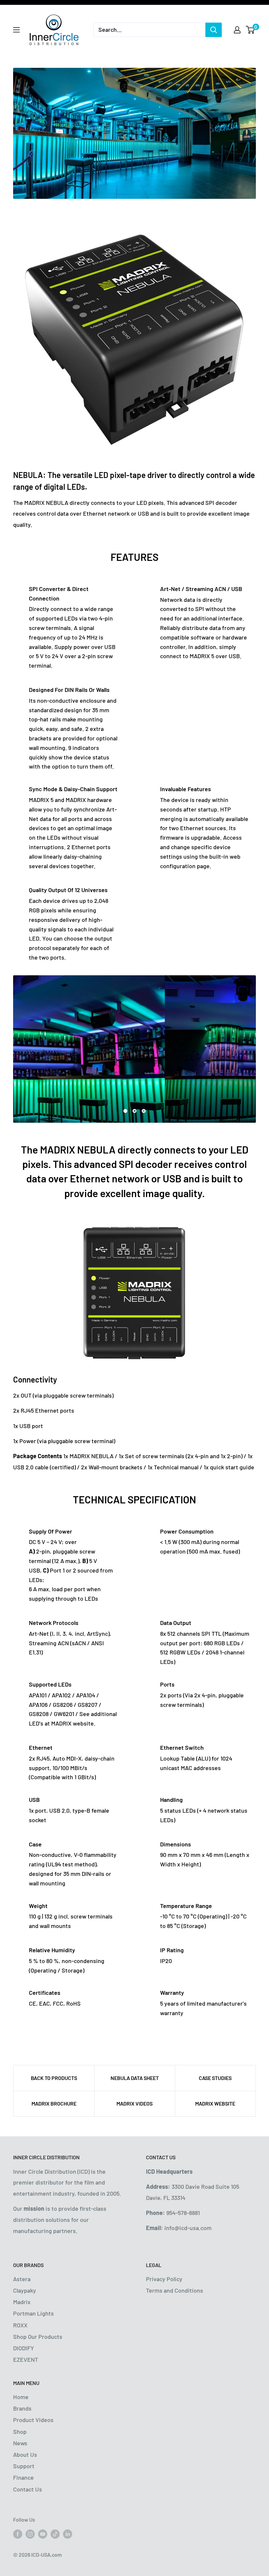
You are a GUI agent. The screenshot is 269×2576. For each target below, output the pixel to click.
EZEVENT (26, 2359)
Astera (22, 2279)
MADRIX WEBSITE (215, 2103)
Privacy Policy (164, 2279)
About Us (25, 2454)
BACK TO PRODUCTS (54, 2078)
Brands (22, 2408)
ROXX (20, 2325)
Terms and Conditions (175, 2290)
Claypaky (25, 2290)
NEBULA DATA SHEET (135, 2078)
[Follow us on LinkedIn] (68, 2534)
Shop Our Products (38, 2337)
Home (21, 2397)
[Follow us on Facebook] (18, 2534)
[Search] (214, 30)
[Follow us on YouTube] (43, 2534)
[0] (250, 30)
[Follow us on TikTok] (55, 2534)
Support (24, 2466)
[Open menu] (16, 30)
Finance (23, 2477)
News (20, 2443)
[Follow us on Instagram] (30, 2534)
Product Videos (33, 2420)
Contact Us (28, 2489)
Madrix (22, 2302)
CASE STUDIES (215, 2078)
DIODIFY (24, 2348)
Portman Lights (33, 2313)
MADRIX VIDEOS (134, 2103)
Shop (20, 2432)
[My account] (237, 30)
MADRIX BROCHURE (54, 2103)
